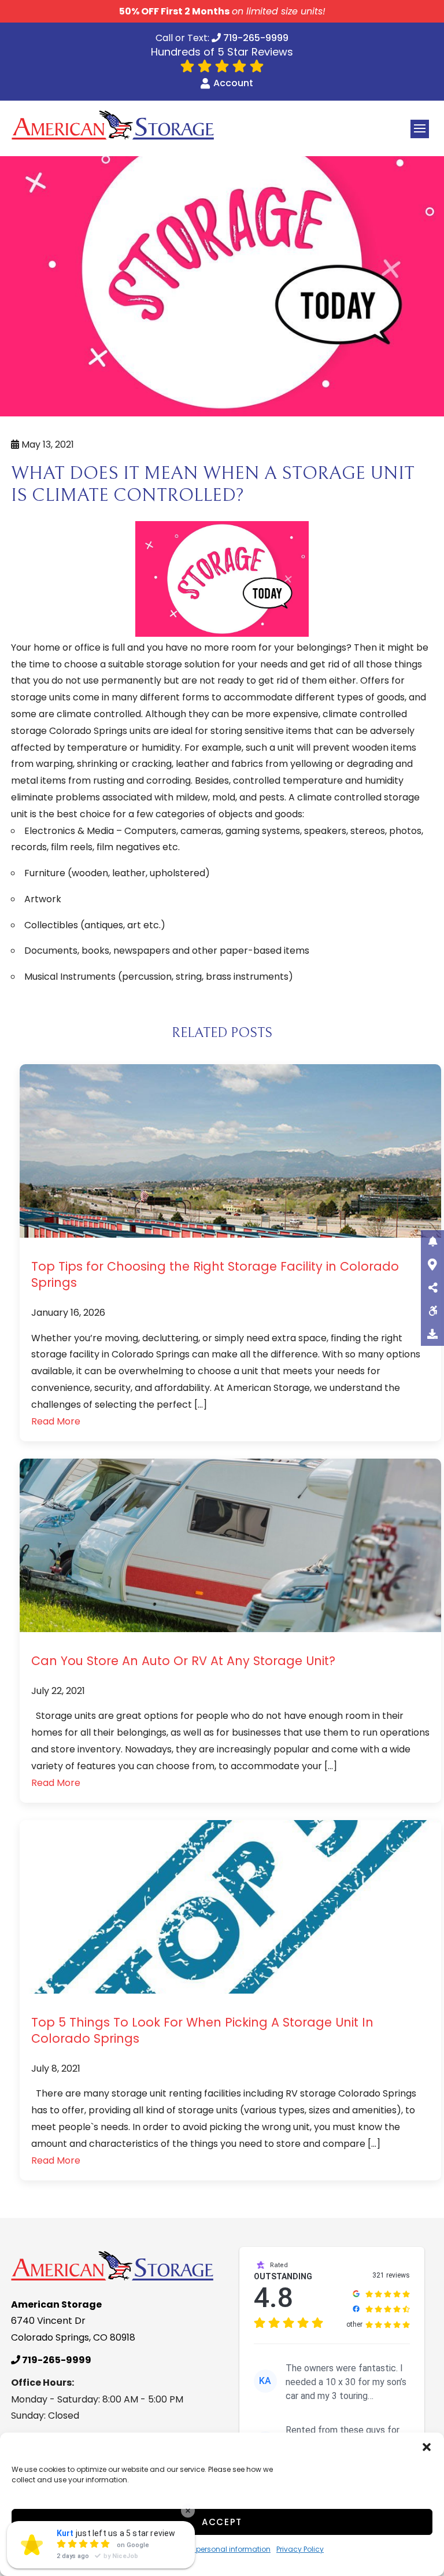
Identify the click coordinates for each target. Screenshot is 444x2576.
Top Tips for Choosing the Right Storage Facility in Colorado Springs (215, 1274)
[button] (427, 2447)
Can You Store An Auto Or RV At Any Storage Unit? (183, 1661)
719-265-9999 (255, 39)
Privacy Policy (300, 2549)
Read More (56, 1421)
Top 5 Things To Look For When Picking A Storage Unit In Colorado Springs (202, 2030)
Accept (222, 2522)
